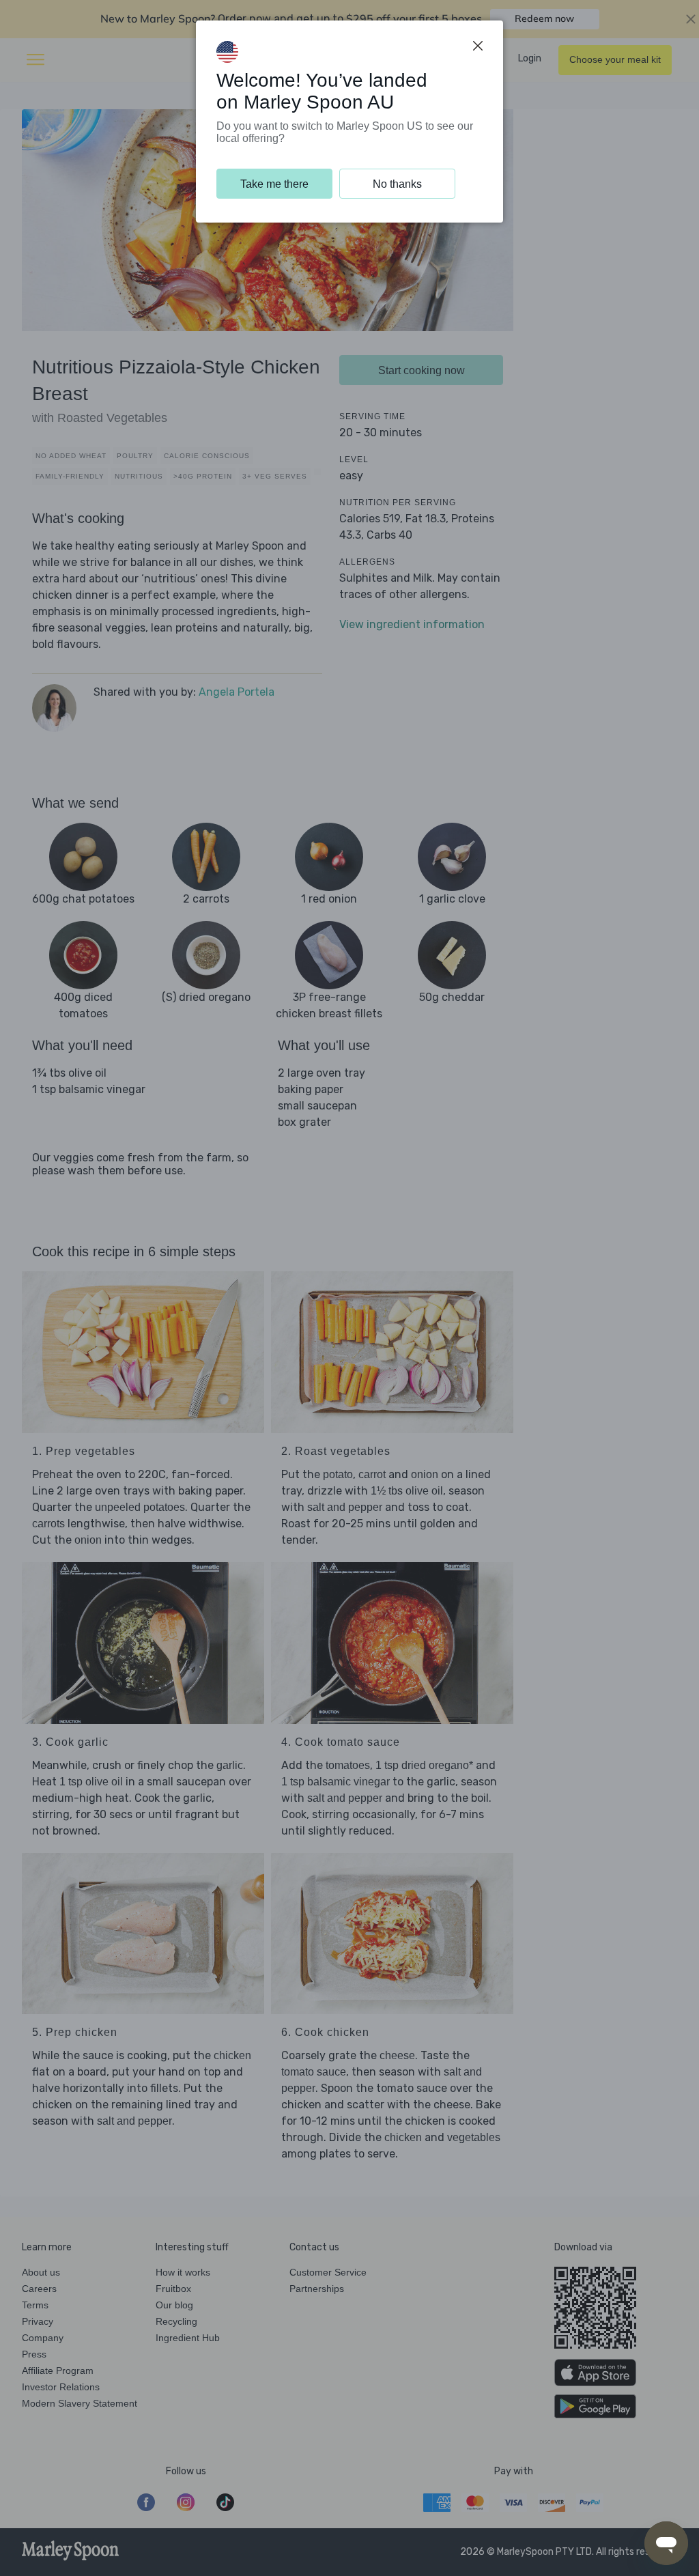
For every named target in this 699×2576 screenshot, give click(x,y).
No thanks (397, 184)
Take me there (274, 184)
